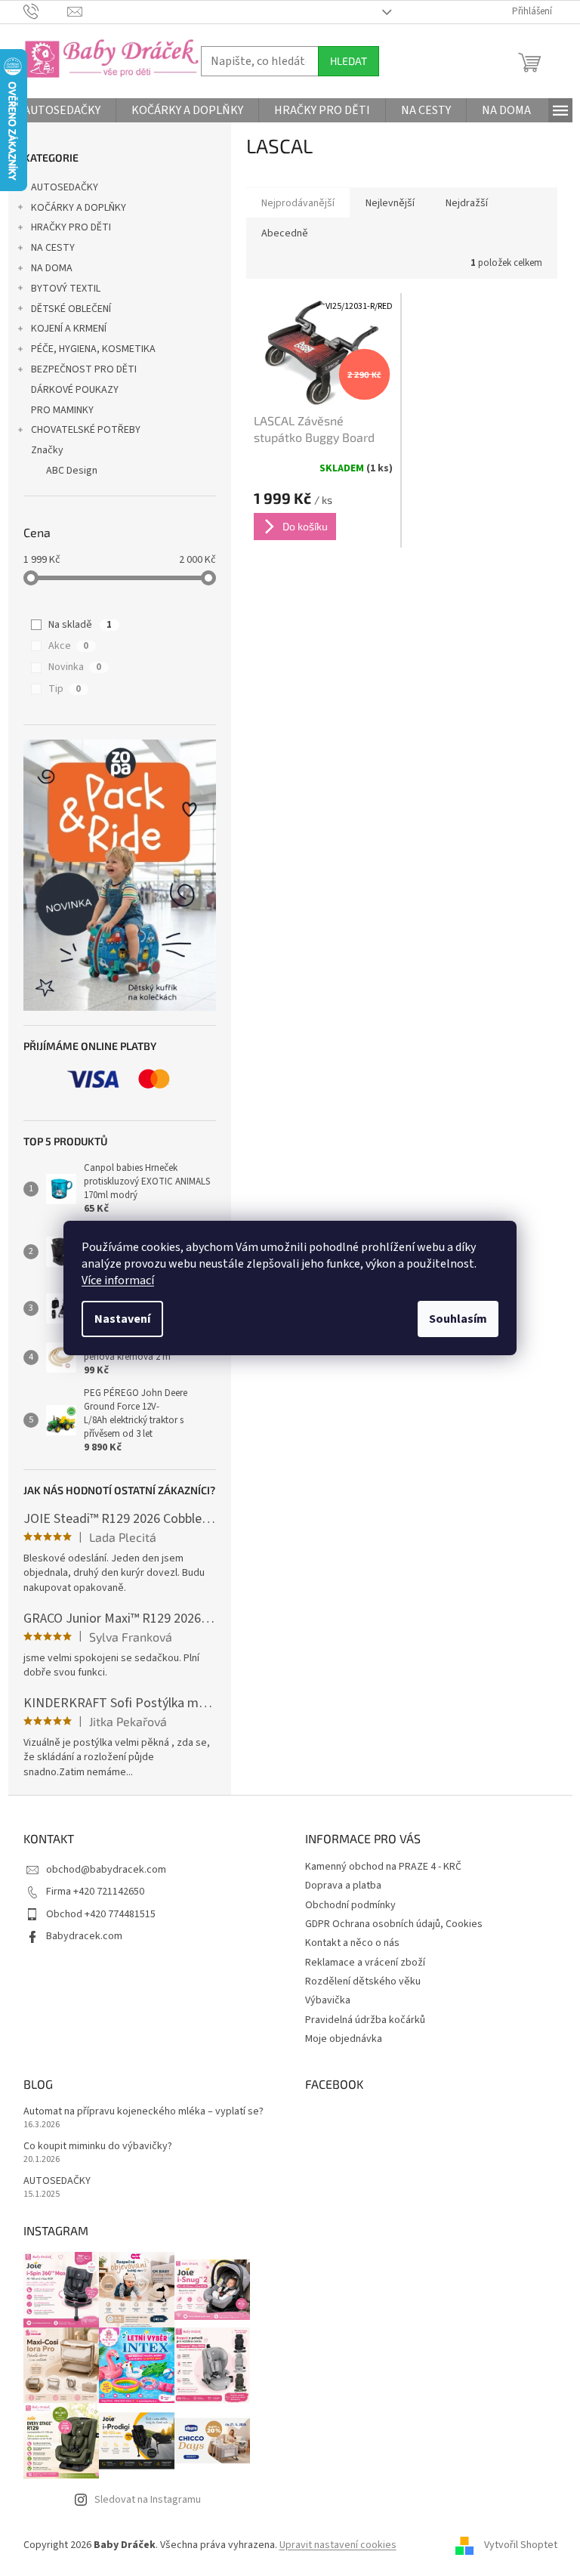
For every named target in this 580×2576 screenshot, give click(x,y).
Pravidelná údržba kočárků (365, 2020)
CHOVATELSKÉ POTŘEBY (86, 430)
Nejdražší (467, 203)
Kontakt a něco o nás (352, 1943)
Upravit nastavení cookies (338, 2545)
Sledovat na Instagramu (148, 2500)
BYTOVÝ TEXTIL (66, 289)
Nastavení (122, 1319)
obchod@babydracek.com (106, 1870)
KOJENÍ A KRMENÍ (69, 329)
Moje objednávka (344, 2039)
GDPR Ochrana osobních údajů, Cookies (394, 1924)
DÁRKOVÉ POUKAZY (75, 390)
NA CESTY (53, 248)
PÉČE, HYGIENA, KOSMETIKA (93, 349)
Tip (65, 689)
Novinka (75, 667)
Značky (47, 450)
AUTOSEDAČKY (65, 187)
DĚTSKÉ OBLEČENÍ (71, 309)
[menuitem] (62, 110)
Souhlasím (458, 1319)
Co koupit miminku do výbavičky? (98, 2147)
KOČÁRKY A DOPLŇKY (79, 208)
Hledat (349, 61)
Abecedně (285, 233)
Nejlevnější (390, 203)
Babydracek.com (84, 1936)
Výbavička (328, 2000)
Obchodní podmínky (350, 1905)
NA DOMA (52, 268)
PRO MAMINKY (62, 410)
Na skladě (80, 625)
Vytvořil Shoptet (521, 2545)
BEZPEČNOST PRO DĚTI (84, 369)
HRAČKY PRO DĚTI (71, 227)
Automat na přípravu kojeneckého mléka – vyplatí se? (143, 2112)
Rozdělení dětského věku (363, 1981)
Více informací (118, 1280)
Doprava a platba (343, 1886)
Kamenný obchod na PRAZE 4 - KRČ (383, 1867)
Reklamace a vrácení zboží (365, 1963)
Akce (68, 646)
